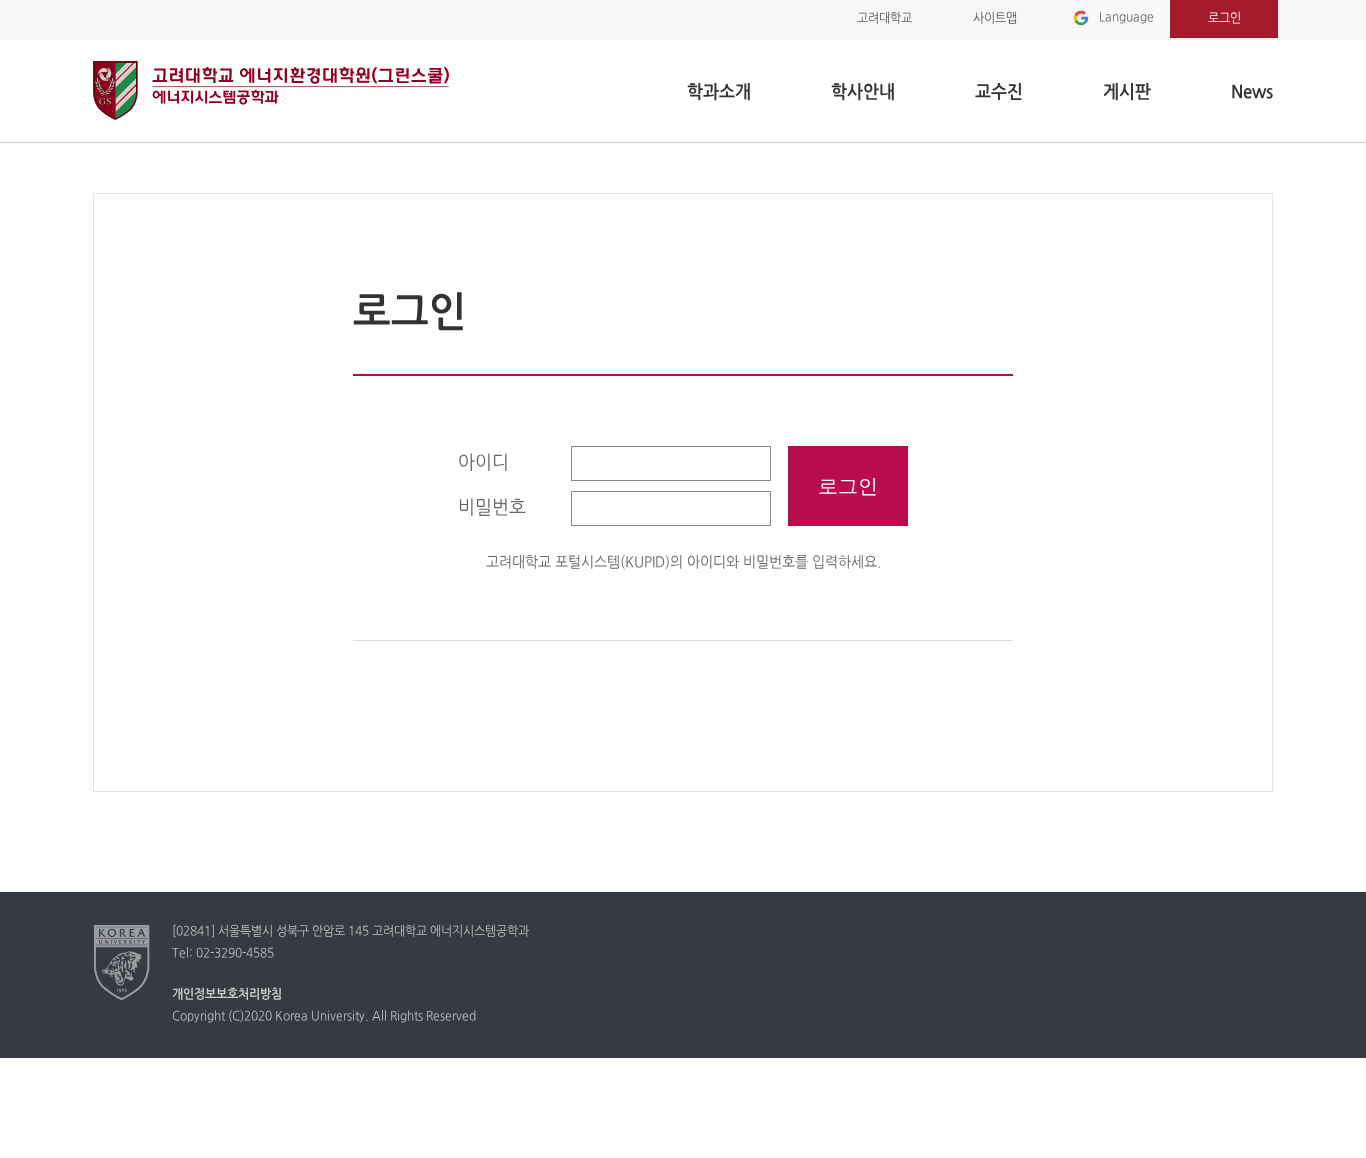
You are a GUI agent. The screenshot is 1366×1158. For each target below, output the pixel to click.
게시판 (1127, 92)
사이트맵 (995, 19)
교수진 (999, 92)
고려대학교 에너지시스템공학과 (271, 91)
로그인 (1224, 19)
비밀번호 (492, 509)
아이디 (483, 464)
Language (1126, 18)
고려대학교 (884, 19)
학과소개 (719, 92)
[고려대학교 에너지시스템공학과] (122, 962)
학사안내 (863, 92)
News (1252, 92)
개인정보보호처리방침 (227, 995)
